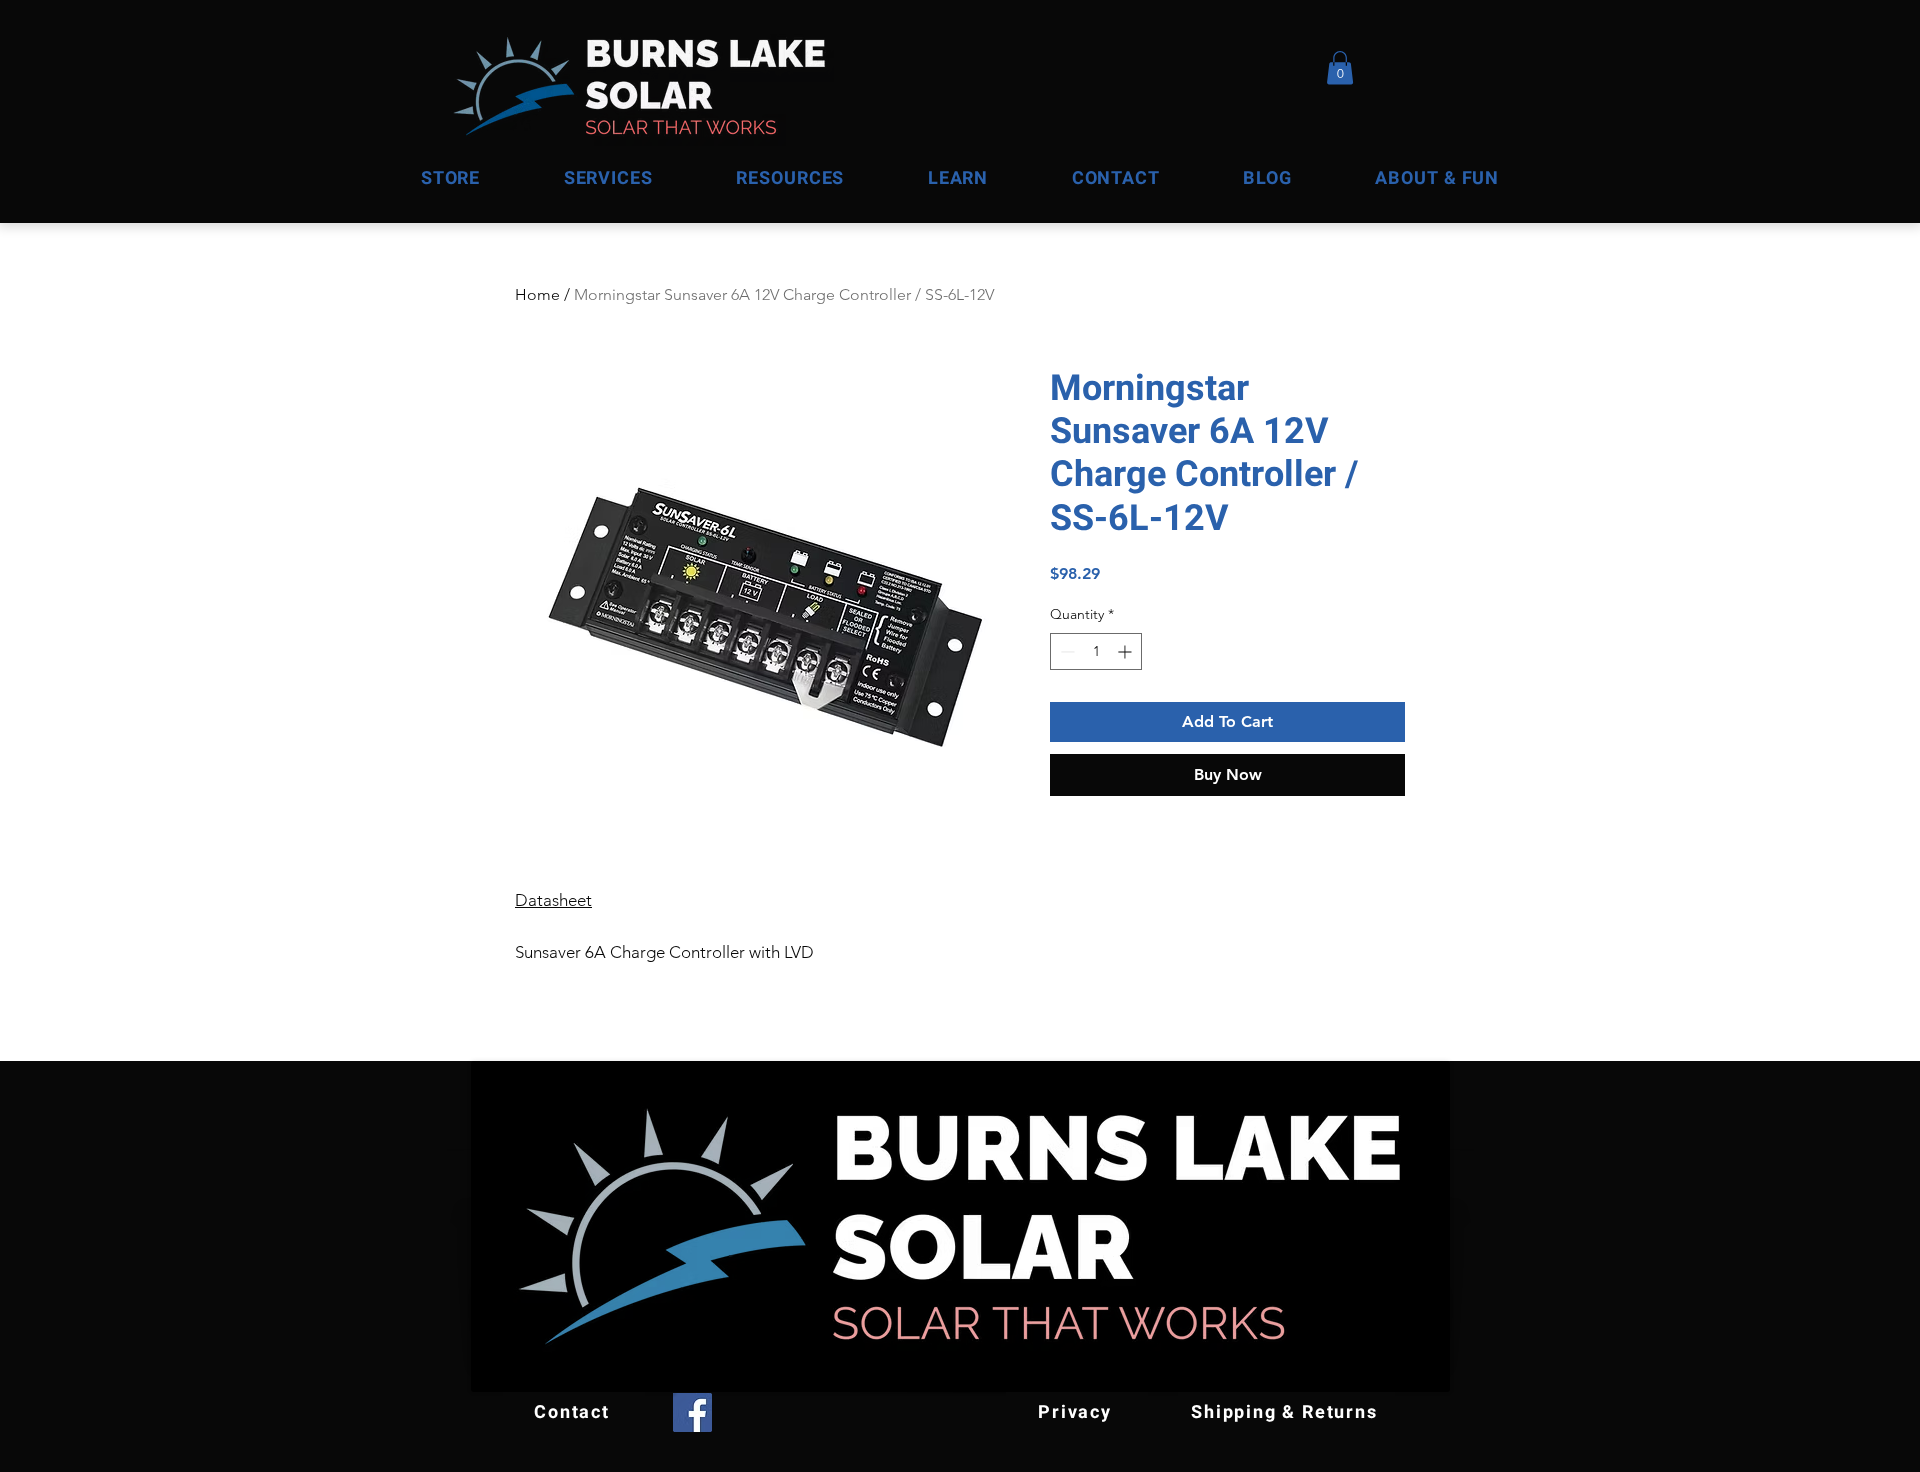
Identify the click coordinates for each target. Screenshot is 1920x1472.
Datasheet (553, 900)
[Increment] (1126, 651)
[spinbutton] (1096, 651)
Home (537, 294)
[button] (1437, 178)
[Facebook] (692, 1412)
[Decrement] (1065, 651)
